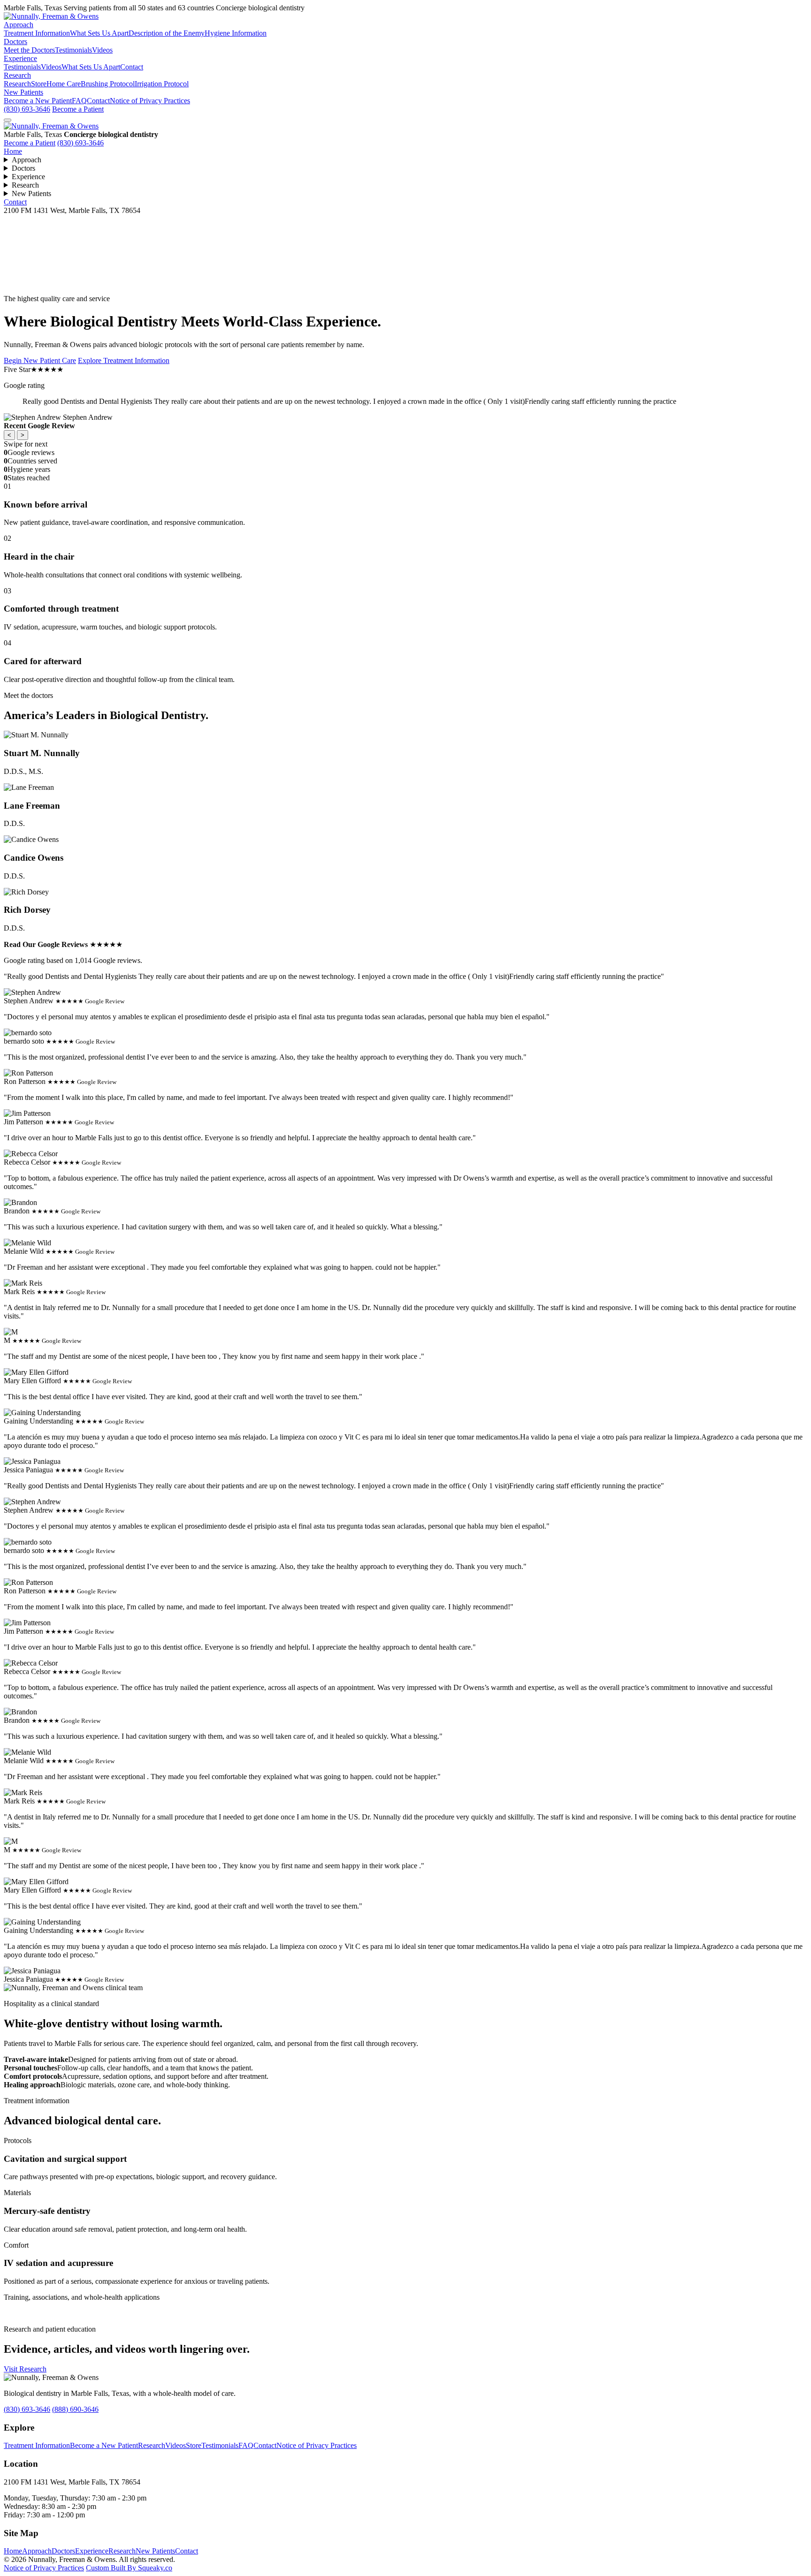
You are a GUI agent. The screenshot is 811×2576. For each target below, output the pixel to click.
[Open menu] (8, 120)
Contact (132, 67)
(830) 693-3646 (27, 109)
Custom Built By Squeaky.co (129, 2568)
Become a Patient (78, 109)
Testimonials (73, 50)
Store (39, 84)
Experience (20, 58)
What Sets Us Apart (99, 33)
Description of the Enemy (167, 33)
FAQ (79, 101)
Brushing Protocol (108, 84)
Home (13, 151)
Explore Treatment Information (124, 360)
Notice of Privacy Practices (150, 101)
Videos (102, 50)
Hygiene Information (236, 33)
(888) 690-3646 (75, 2409)
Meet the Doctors (29, 50)
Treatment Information (37, 33)
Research (17, 75)
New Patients (23, 92)
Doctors (15, 42)
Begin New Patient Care (40, 360)
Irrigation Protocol (162, 84)
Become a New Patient (38, 101)
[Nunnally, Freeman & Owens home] (51, 126)
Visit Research (25, 2369)
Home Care (64, 84)
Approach (19, 25)
